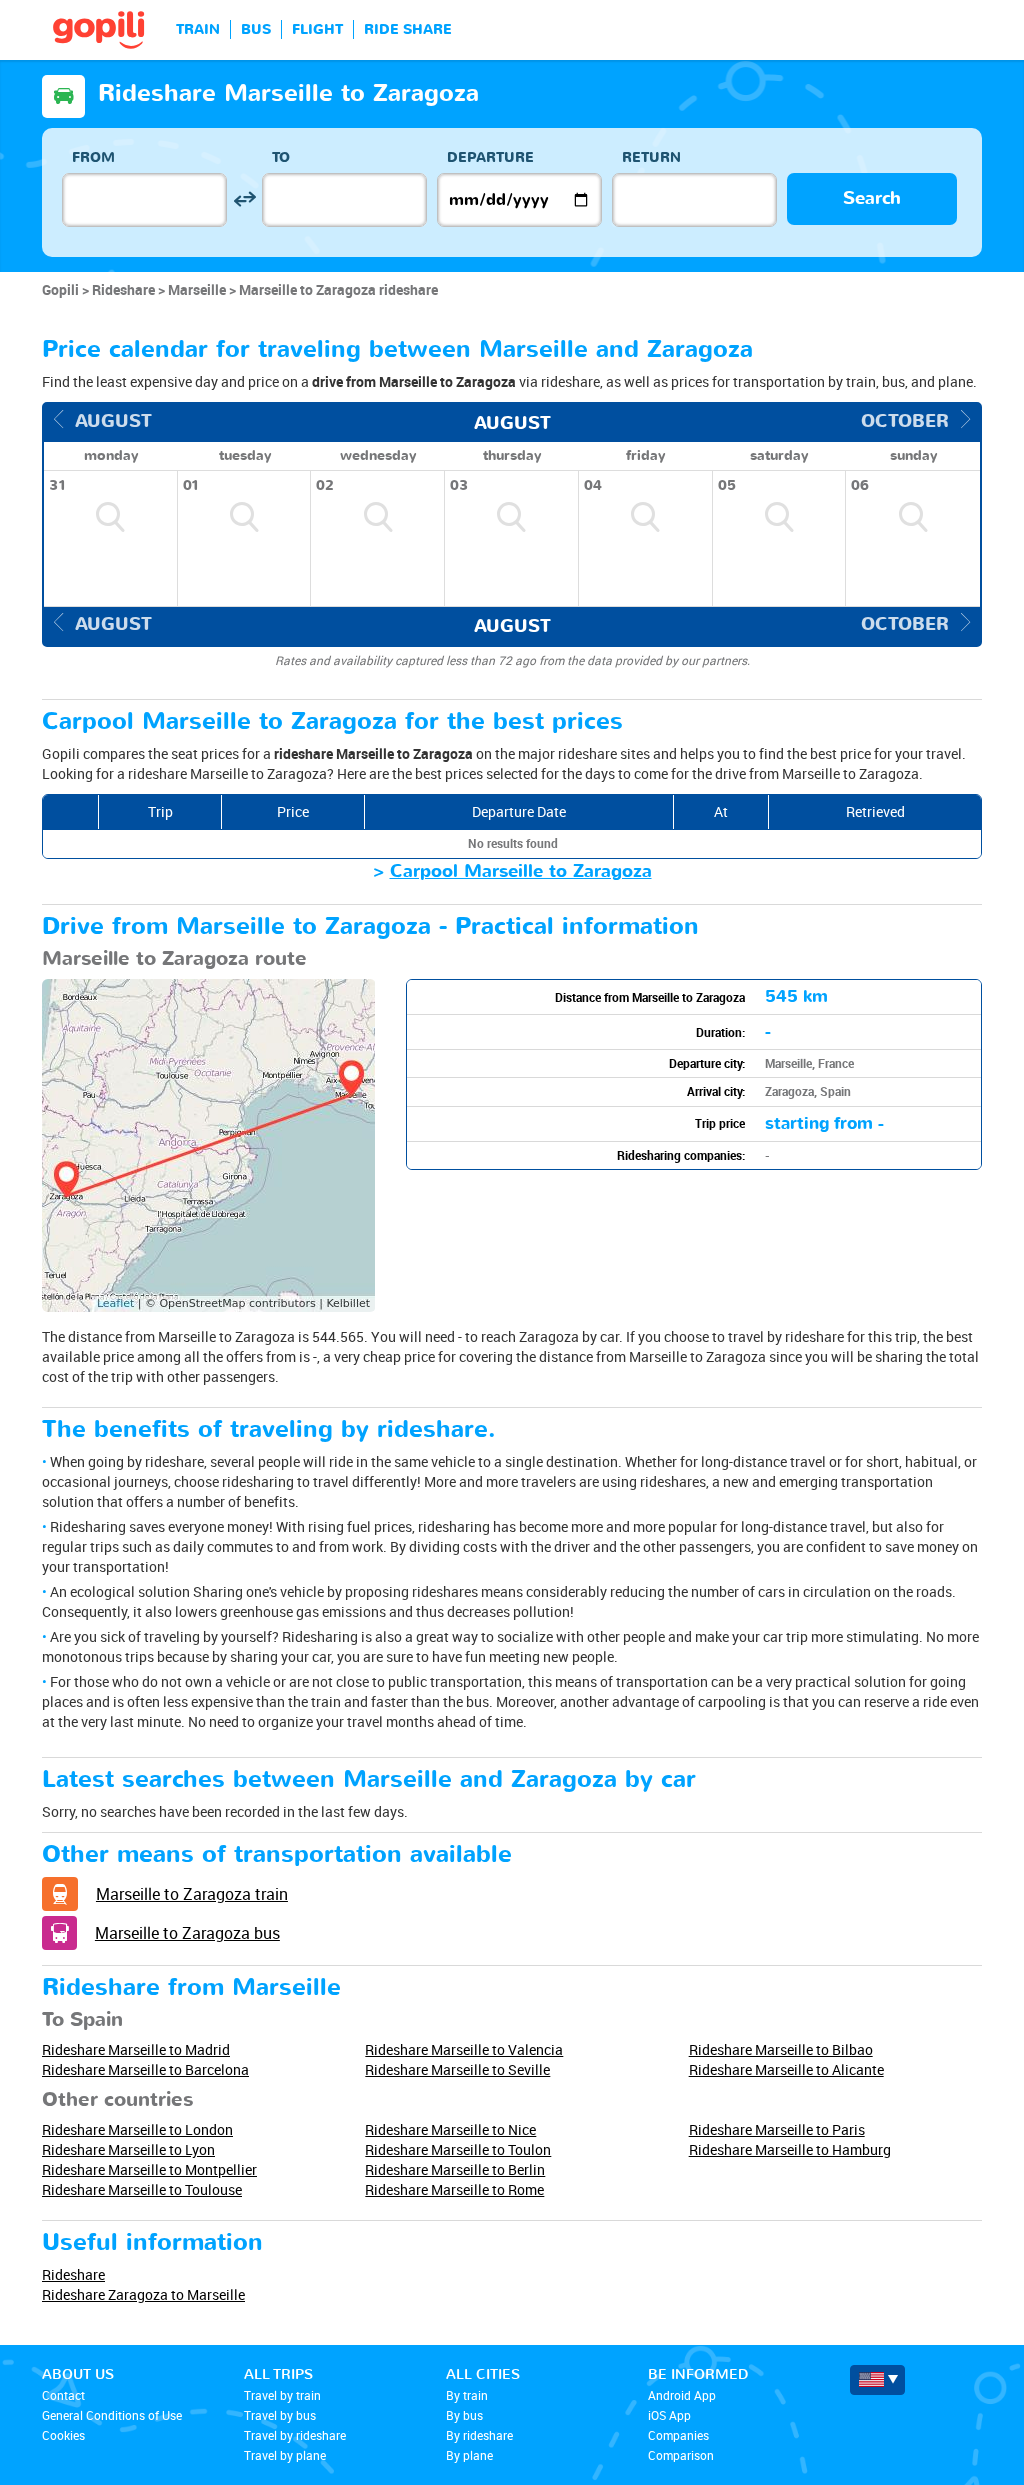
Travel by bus (280, 2415)
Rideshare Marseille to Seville (457, 2069)
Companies (678, 2435)
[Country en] (877, 2380)
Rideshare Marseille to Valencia (464, 2049)
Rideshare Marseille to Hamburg (790, 2149)
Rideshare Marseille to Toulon (458, 2149)
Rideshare (73, 2274)
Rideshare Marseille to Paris (777, 2129)
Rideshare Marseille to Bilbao (781, 2049)
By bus (464, 2415)
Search (872, 198)
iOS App (669, 2415)
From (93, 157)
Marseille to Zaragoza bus (187, 1933)
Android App (682, 2395)
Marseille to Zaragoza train (192, 1894)
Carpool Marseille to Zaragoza (521, 871)
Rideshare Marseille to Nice (450, 2129)
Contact (63, 2395)
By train (467, 2395)
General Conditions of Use (112, 2415)
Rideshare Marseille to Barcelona (145, 2069)
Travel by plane (285, 2455)
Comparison (681, 2455)
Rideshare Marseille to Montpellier (149, 2169)
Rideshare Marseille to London (137, 2129)
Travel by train (282, 2395)
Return (651, 157)
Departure (490, 157)
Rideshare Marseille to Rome (454, 2189)
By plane (469, 2455)
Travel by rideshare (295, 2435)
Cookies (63, 2435)
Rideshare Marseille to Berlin (455, 2169)
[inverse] (244, 199)
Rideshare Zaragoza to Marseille (143, 2294)
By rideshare (479, 2435)
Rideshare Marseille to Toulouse (142, 2189)
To (281, 157)
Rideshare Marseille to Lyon (128, 2149)
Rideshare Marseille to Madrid (136, 2049)
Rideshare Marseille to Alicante (786, 2069)
